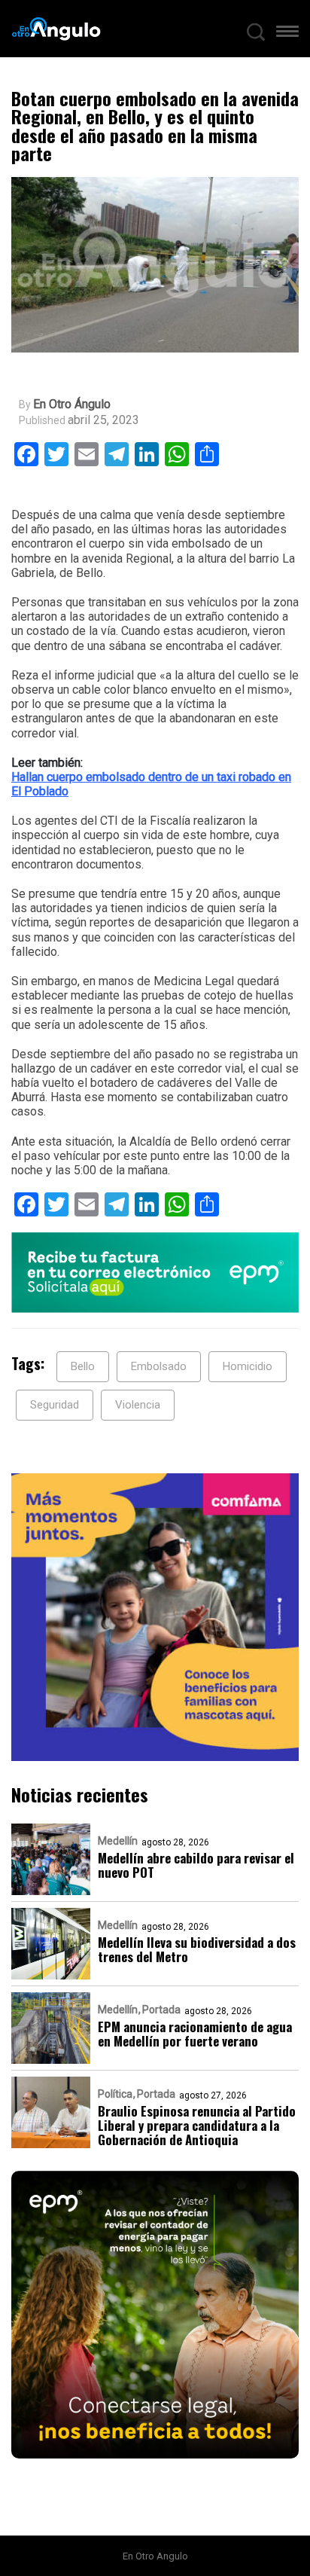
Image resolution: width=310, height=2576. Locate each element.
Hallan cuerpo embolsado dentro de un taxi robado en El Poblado (151, 784)
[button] (287, 35)
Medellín (118, 1841)
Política (115, 2094)
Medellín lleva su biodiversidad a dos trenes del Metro (197, 1949)
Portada (161, 2010)
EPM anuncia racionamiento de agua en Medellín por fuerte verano (195, 2034)
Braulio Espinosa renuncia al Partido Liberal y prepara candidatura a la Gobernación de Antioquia (197, 2125)
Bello (83, 1366)
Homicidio (248, 1366)
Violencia (138, 1405)
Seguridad (55, 1405)
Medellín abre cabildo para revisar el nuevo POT (196, 1865)
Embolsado (159, 1366)
